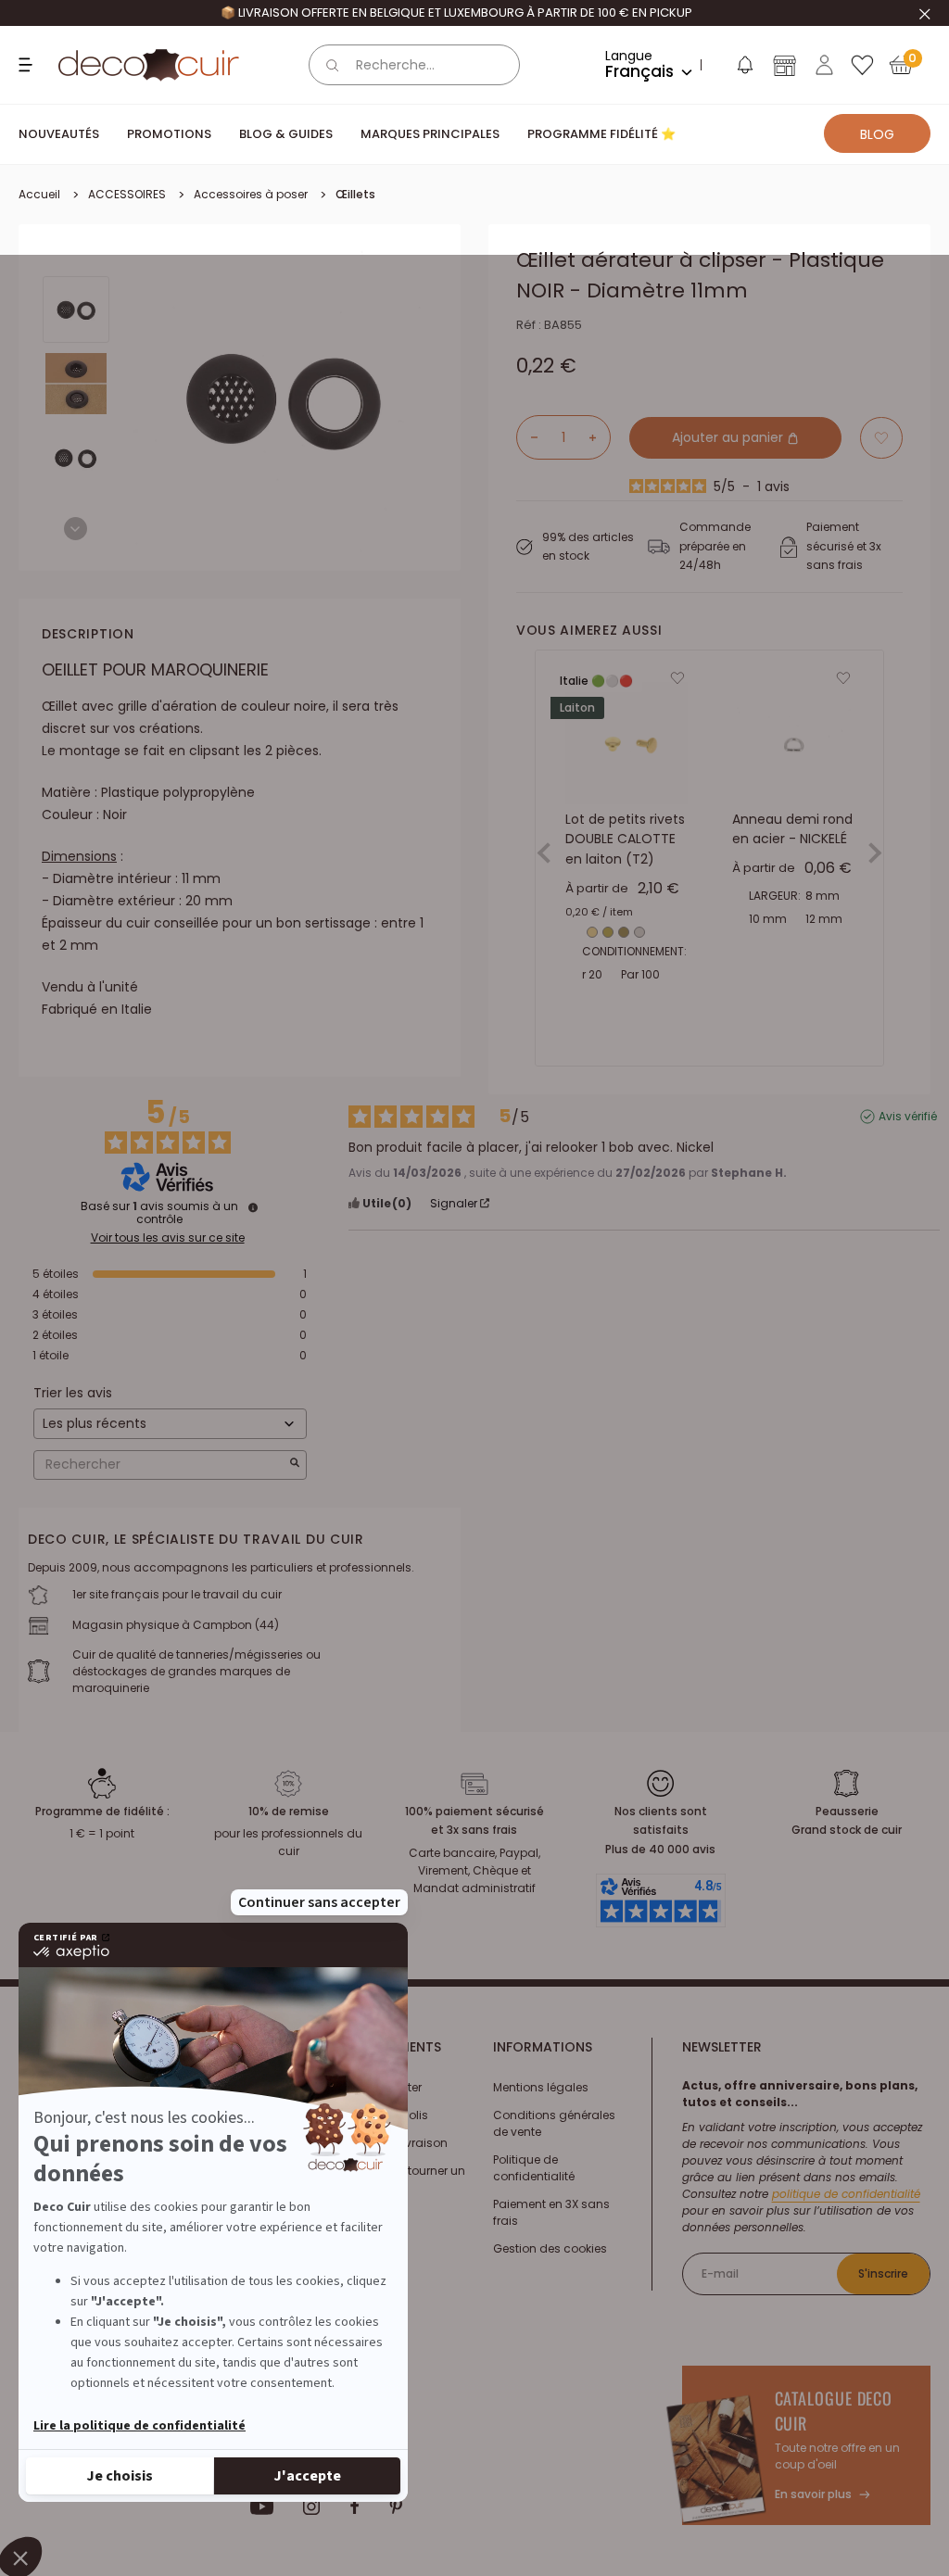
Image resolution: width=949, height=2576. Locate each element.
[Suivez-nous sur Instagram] (312, 2507)
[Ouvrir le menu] (28, 65)
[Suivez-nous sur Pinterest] (396, 2507)
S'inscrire (883, 2273)
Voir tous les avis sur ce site (168, 1238)
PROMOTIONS (169, 134)
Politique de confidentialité (534, 2168)
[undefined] (253, 1207)
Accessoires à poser (251, 194)
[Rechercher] (333, 65)
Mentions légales (541, 2087)
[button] (744, 69)
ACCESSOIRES (127, 194)
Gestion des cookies (550, 2248)
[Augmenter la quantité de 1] (600, 437)
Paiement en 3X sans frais (551, 2212)
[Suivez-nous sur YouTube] (262, 2507)
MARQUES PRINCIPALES (430, 134)
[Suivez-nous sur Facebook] (354, 2507)
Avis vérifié (908, 1117)
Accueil (39, 194)
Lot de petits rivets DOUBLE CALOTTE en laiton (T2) (625, 838)
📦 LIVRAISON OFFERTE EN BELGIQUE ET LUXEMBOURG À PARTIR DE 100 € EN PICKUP (456, 13)
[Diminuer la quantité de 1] (527, 437)
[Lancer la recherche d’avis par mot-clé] (295, 1465)
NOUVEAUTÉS (59, 134)
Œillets (355, 194)
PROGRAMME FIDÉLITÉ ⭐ (601, 134)
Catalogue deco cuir (834, 2411)
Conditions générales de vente (554, 2123)
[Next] (76, 529)
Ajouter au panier (729, 437)
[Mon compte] (824, 65)
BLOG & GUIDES (286, 134)
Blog (877, 134)
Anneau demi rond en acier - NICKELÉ (792, 828)
